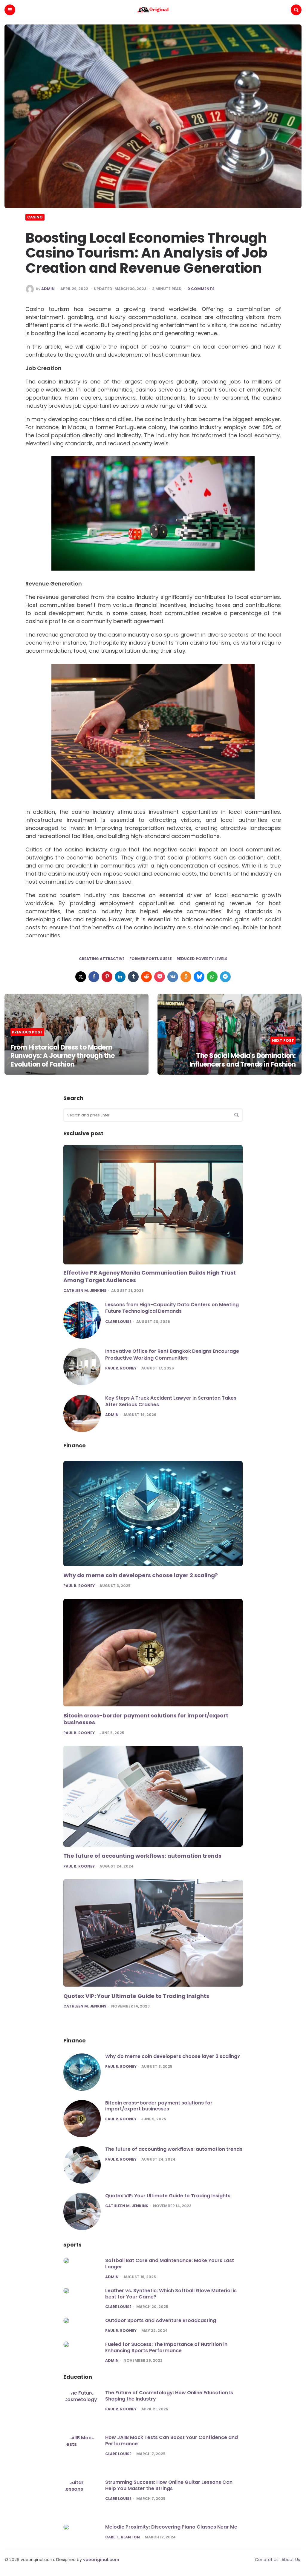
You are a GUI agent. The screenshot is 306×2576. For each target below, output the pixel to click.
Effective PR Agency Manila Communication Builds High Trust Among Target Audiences (150, 1276)
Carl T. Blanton (123, 2537)
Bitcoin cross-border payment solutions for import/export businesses (146, 1719)
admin (48, 289)
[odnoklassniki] (186, 977)
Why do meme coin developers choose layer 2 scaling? (141, 1575)
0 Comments (201, 289)
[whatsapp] (212, 977)
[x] (81, 977)
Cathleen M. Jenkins (85, 1291)
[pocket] (160, 977)
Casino (35, 217)
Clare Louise (118, 1322)
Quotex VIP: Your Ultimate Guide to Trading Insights (136, 1996)
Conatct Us (267, 2560)
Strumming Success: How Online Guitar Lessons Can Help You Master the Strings (169, 2485)
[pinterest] (107, 977)
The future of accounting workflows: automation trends (142, 1856)
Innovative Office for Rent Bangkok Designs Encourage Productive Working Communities (172, 1354)
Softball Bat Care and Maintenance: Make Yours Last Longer (170, 2264)
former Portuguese (151, 959)
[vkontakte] (173, 977)
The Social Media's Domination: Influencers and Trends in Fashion (243, 1060)
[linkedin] (120, 977)
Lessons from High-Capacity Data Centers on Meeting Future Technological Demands (172, 1308)
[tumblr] (133, 977)
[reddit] (146, 977)
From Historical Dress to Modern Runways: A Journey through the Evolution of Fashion (62, 1056)
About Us (291, 2560)
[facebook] (94, 977)
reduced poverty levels (202, 959)
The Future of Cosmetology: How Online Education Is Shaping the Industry (169, 2396)
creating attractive (102, 959)
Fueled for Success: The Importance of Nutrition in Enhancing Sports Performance (166, 2347)
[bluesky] (199, 977)
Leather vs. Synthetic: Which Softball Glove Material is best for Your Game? (171, 2294)
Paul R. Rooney (121, 1368)
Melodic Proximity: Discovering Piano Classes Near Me (171, 2527)
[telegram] (225, 977)
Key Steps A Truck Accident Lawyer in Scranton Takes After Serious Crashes (171, 1401)
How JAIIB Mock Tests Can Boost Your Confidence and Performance (172, 2441)
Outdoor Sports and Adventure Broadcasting (161, 2320)
